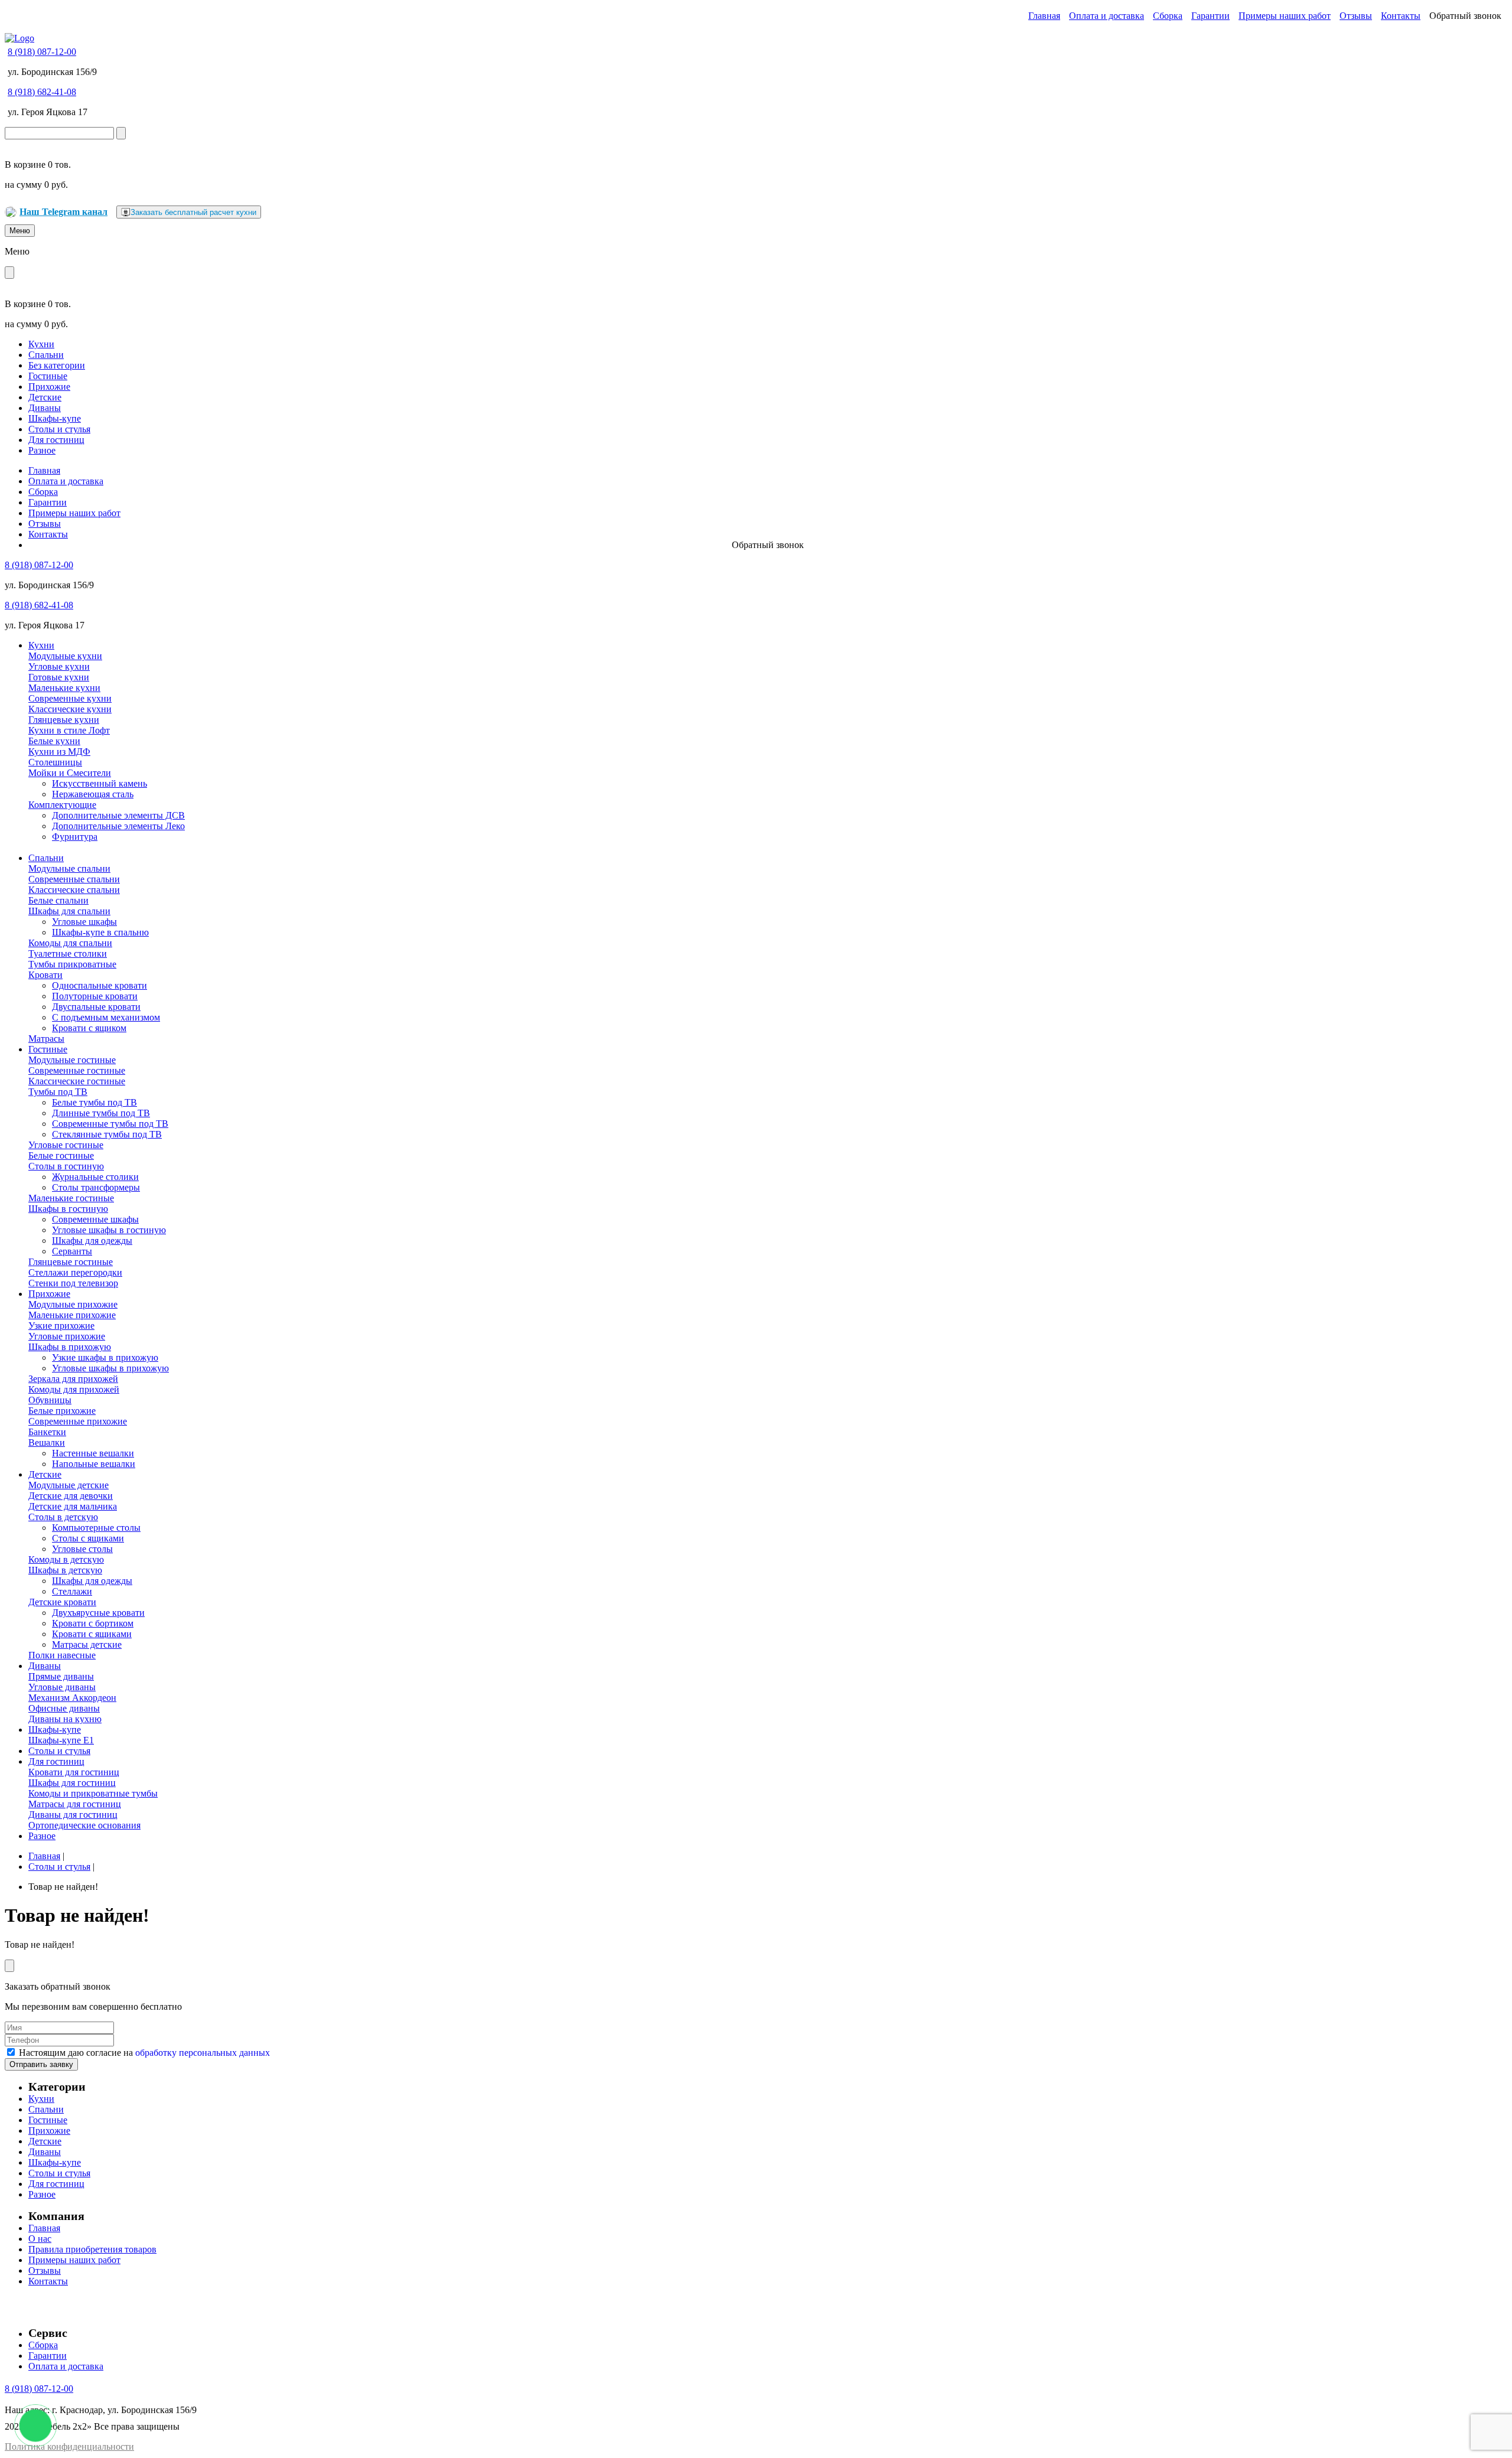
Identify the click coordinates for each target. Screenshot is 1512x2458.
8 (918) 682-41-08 (42, 92)
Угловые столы (82, 1549)
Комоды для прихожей (74, 1389)
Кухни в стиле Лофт (69, 730)
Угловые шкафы (84, 922)
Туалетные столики (68, 953)
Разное (42, 450)
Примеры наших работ (1285, 16)
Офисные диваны (64, 1708)
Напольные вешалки (94, 1464)
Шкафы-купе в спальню (100, 932)
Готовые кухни (59, 677)
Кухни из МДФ (59, 752)
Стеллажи (72, 1591)
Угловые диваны (62, 1687)
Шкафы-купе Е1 (61, 1740)
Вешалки (47, 1442)
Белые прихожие (62, 1411)
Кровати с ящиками (92, 1634)
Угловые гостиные (66, 1145)
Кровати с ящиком (89, 1028)
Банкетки (47, 1432)
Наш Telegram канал (63, 212)
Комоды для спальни (70, 943)
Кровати (45, 975)
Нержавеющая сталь (93, 794)
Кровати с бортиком (93, 1623)
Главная (1044, 16)
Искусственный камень (100, 783)
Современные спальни (74, 879)
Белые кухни (54, 741)
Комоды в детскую (66, 1559)
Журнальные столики (95, 1177)
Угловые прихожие (67, 1336)
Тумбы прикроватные (72, 964)
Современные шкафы (95, 1219)
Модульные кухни (65, 656)
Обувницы (50, 1400)
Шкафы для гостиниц (72, 1783)
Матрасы (46, 1039)
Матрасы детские (87, 1644)
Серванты (72, 1251)
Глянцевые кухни (64, 720)
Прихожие (49, 387)
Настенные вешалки (93, 1453)
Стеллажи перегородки (75, 1272)
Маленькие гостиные (71, 1198)
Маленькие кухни (64, 688)
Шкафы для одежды (92, 1241)
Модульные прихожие (73, 1304)
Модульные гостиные (72, 1060)
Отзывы (1356, 16)
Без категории (57, 365)
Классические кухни (70, 709)
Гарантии (1210, 16)
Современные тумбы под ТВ (110, 1124)
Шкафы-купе (55, 418)
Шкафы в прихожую (70, 1347)
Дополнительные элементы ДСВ (118, 815)
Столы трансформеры (96, 1187)
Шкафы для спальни (69, 911)
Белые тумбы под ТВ (94, 1102)
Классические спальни (74, 890)
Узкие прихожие (61, 1326)
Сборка (1168, 16)
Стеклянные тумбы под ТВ (107, 1134)
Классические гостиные (77, 1081)
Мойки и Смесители (70, 773)
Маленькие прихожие (72, 1315)
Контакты (1401, 16)
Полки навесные (62, 1655)
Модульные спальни (69, 868)
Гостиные (48, 376)
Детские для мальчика (73, 1506)
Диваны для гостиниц (73, 1815)
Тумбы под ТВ (58, 1092)
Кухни (41, 344)
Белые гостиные (61, 1155)
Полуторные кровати (95, 996)
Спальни (46, 355)
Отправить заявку (41, 2064)
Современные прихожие (78, 1421)
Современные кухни (70, 698)
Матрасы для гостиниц (75, 1804)
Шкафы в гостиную (68, 1209)
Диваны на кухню (65, 1719)
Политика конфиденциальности (69, 2446)
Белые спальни (58, 900)
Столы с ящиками (88, 1538)
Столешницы (55, 762)
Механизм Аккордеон (72, 1698)
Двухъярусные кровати (98, 1613)
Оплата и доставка (1107, 16)
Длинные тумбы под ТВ (101, 1113)
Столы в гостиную (66, 1166)
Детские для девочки (71, 1496)
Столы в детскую (63, 1517)
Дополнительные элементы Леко (118, 826)
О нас (40, 2239)
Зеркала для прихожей (73, 1379)
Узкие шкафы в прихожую (105, 1357)
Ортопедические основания (84, 1825)
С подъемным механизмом (106, 1017)
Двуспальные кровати (96, 1007)
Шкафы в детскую (65, 1570)
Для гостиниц (56, 440)
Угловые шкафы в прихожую (110, 1368)
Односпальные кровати (100, 985)
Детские (45, 397)
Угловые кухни (59, 666)
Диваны (45, 408)
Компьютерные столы (96, 1528)
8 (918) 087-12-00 (42, 52)
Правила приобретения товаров (92, 2249)
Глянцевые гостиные (71, 1262)
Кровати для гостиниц (74, 1772)
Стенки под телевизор (73, 1283)
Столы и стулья (59, 429)
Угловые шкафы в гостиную (109, 1230)
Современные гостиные (77, 1070)
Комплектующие (62, 805)
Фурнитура (75, 837)
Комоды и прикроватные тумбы (93, 1793)
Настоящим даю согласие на (144, 2053)
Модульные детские (69, 1485)
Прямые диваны (61, 1676)
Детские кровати (62, 1602)
